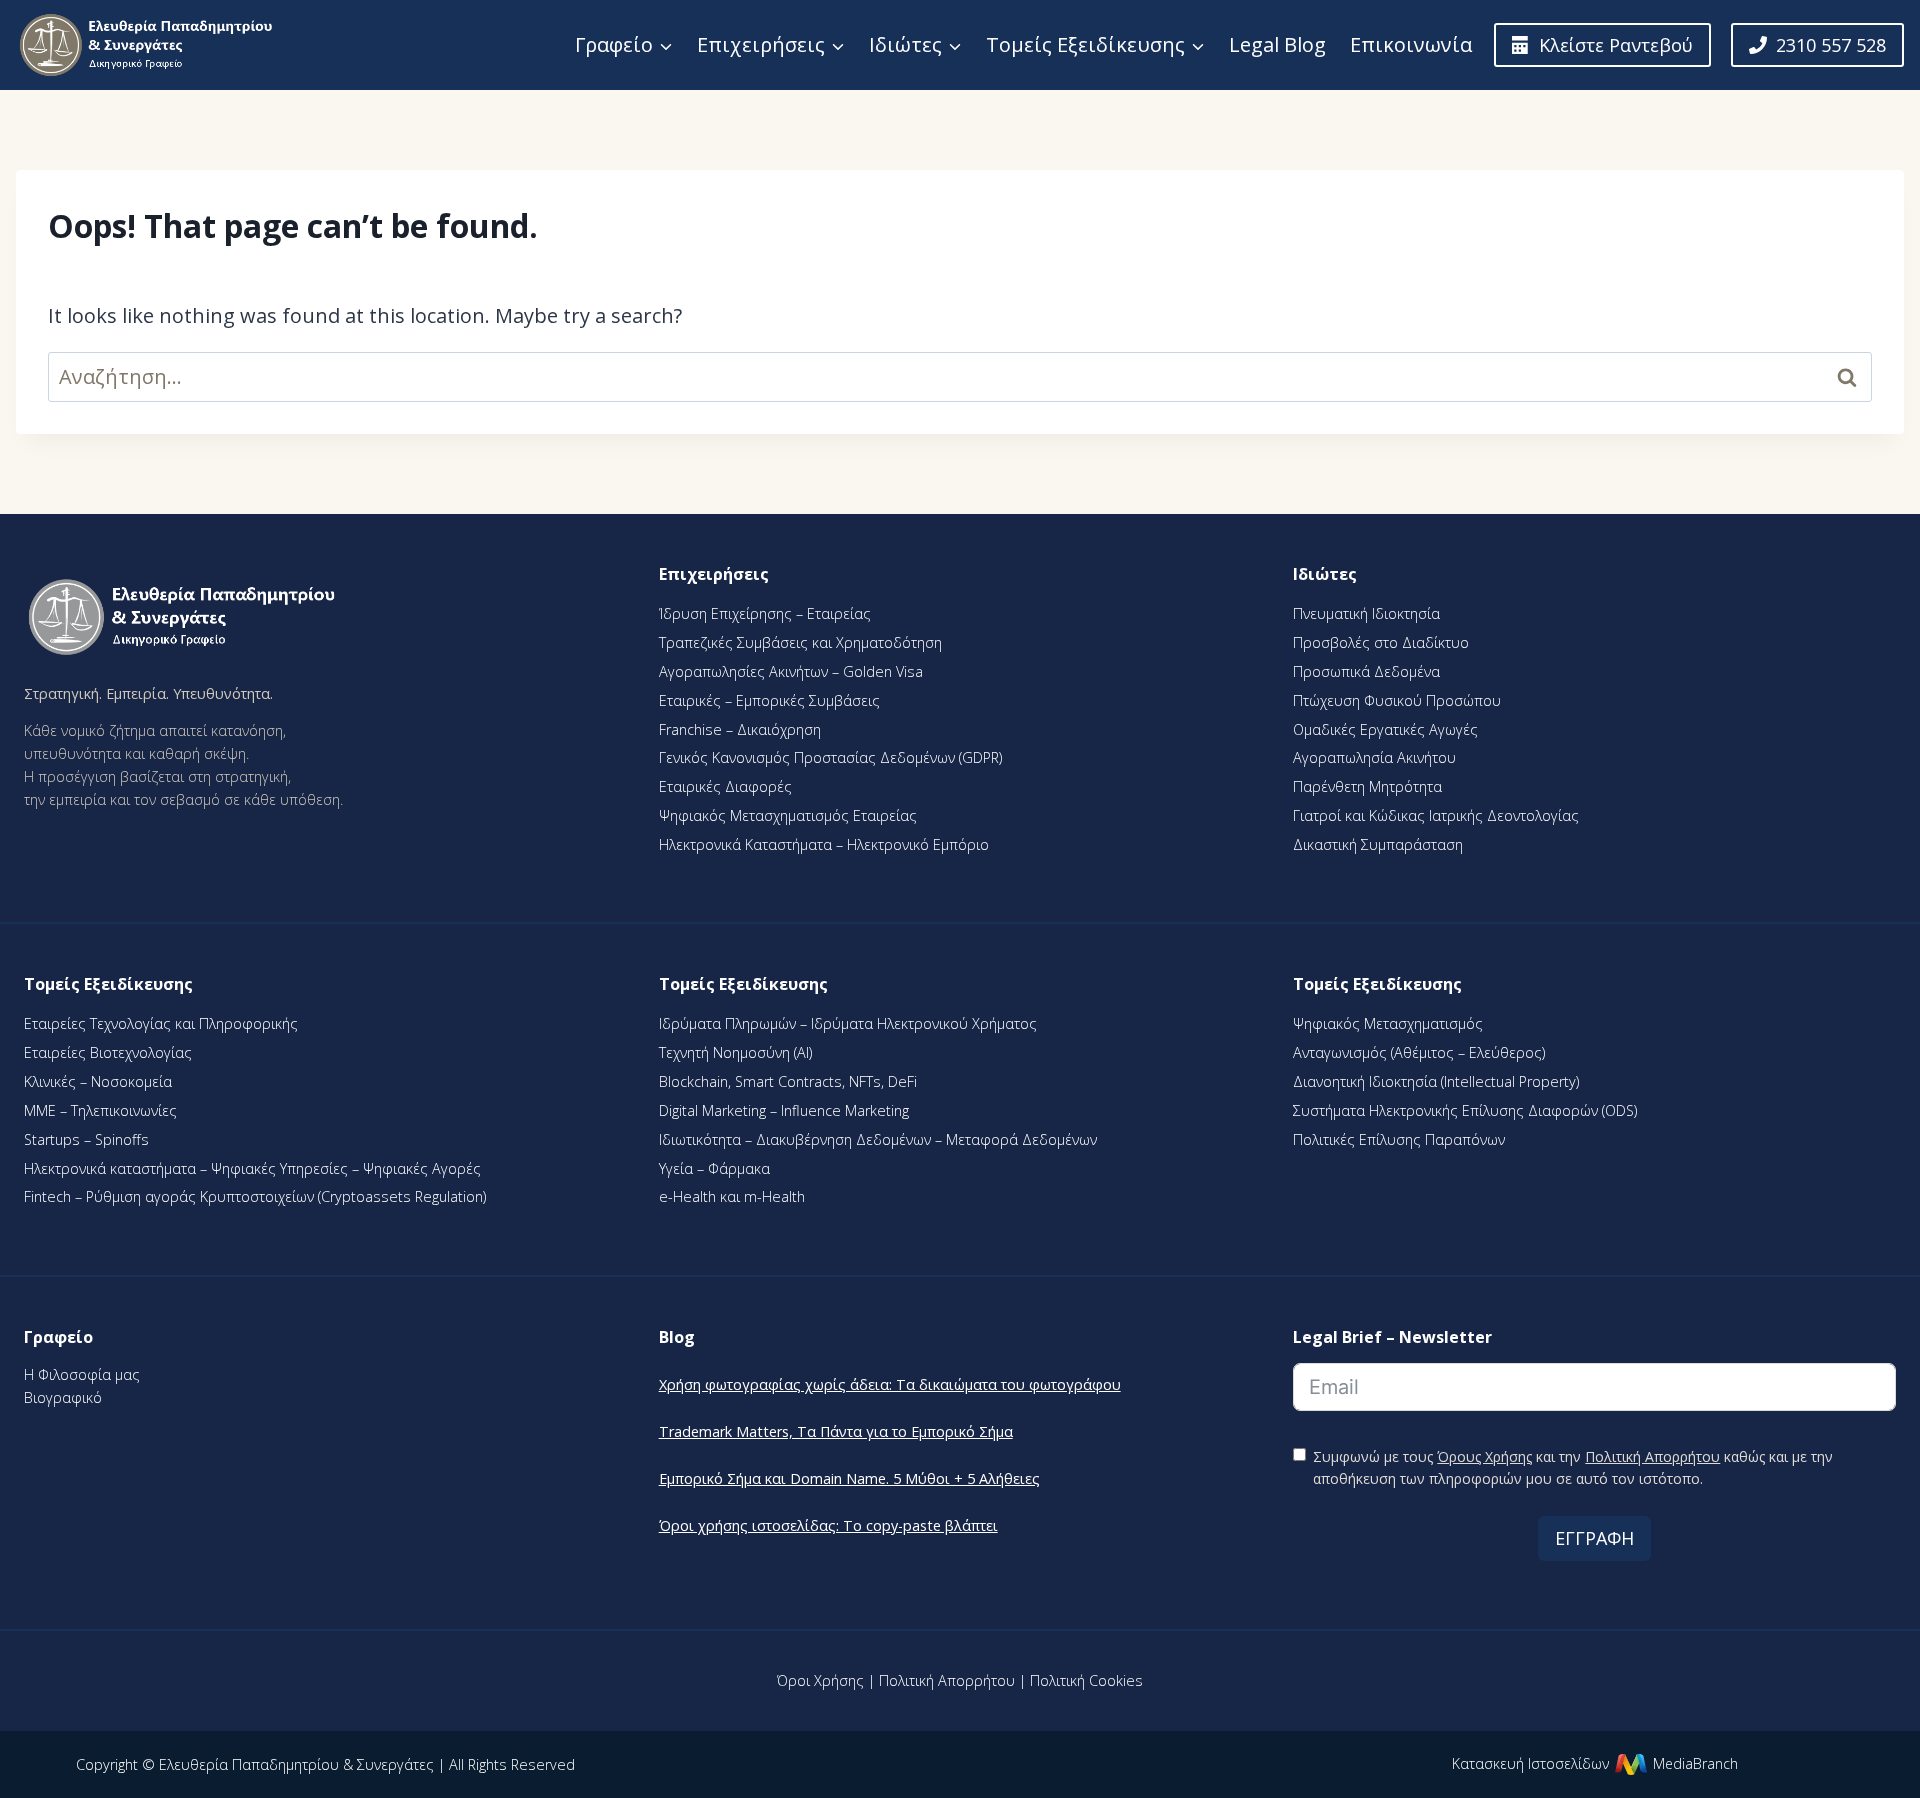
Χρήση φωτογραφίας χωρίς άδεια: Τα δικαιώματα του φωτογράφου (890, 1384)
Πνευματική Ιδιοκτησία (1366, 613)
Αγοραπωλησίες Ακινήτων (745, 671)
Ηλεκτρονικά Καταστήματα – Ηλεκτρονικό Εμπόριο (824, 844)
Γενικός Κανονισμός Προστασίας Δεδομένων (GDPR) (830, 757)
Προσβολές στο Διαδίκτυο (1381, 642)
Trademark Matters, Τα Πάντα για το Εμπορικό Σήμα (836, 1431)
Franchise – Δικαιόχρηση (740, 729)
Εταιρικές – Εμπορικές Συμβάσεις (769, 700)
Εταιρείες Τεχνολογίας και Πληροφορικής (161, 1023)
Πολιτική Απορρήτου (1652, 1456)
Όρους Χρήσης (1484, 1456)
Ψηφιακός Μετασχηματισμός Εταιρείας (788, 815)
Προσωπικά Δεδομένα (1366, 671)
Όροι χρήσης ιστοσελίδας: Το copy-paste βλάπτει (828, 1525)
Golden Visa (881, 671)
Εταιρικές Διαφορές (725, 786)
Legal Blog (1277, 44)
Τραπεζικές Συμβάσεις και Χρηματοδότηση (800, 642)
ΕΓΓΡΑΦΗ (1594, 1538)
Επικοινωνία (1411, 44)
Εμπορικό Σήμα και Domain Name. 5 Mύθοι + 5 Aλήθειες (849, 1478)
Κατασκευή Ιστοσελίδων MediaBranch (1595, 1763)
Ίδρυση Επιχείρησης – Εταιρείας (765, 613)
